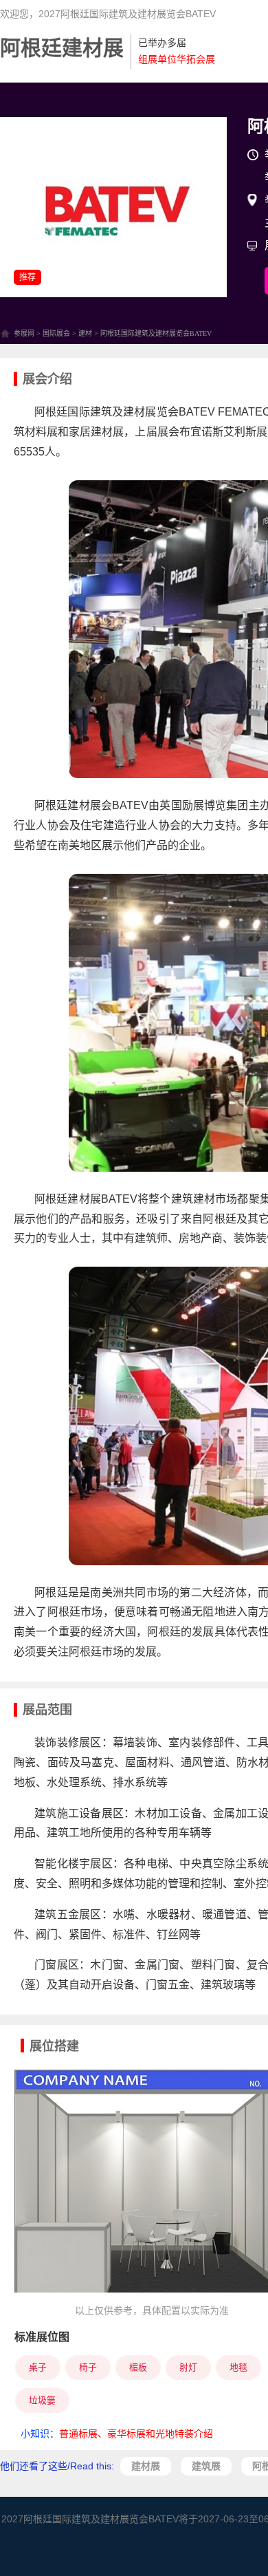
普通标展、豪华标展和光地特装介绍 (136, 2434)
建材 (85, 333)
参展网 (24, 333)
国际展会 (56, 333)
